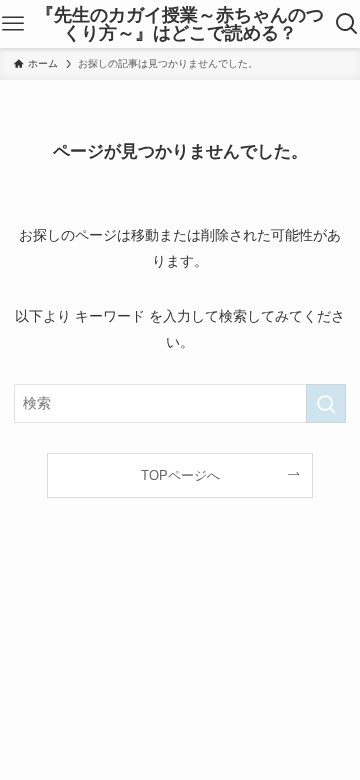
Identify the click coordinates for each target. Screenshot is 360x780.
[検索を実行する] (326, 403)
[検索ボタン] (346, 24)
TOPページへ (180, 475)
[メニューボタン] (13, 24)
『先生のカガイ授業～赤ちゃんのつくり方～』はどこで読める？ (180, 24)
